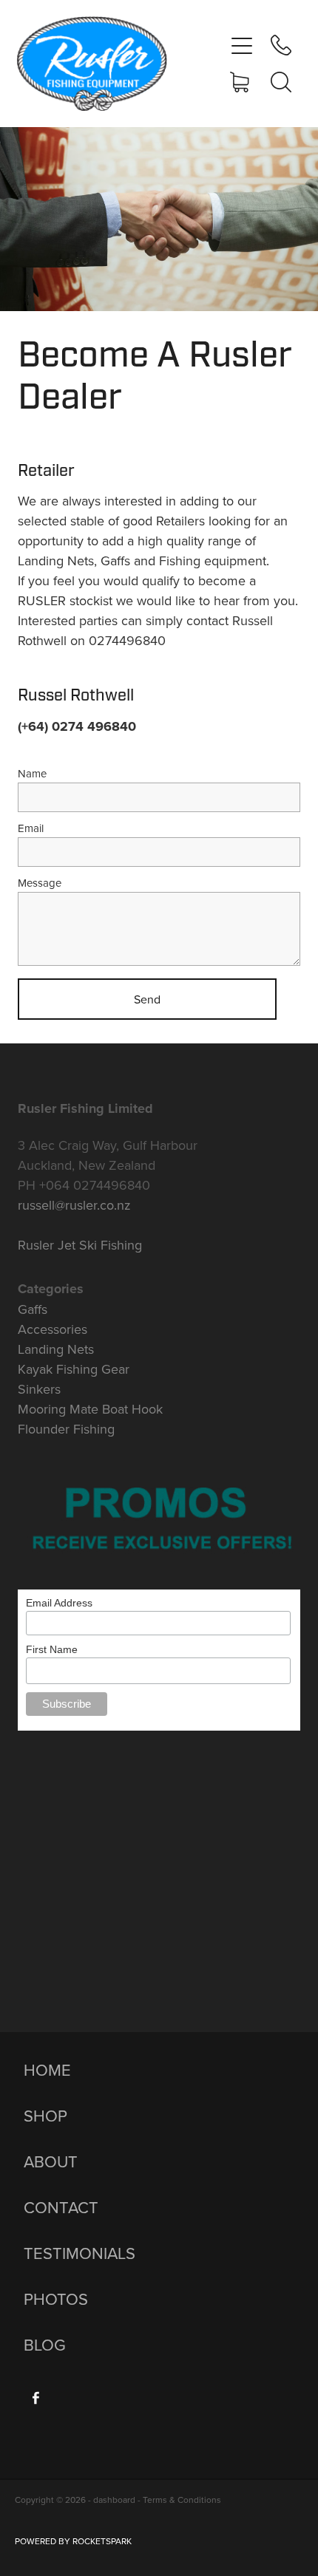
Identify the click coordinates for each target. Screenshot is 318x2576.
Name (32, 773)
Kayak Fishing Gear (74, 1369)
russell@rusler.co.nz (74, 1205)
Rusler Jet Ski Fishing (80, 1245)
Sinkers (39, 1389)
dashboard (114, 2500)
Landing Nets (56, 1349)
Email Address (59, 1603)
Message (40, 883)
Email (31, 828)
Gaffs (33, 1309)
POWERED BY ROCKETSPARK (73, 2541)
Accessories (53, 1329)
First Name (52, 1649)
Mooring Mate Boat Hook (90, 1409)
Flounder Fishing (66, 1429)
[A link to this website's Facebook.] (35, 2398)
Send (147, 999)
